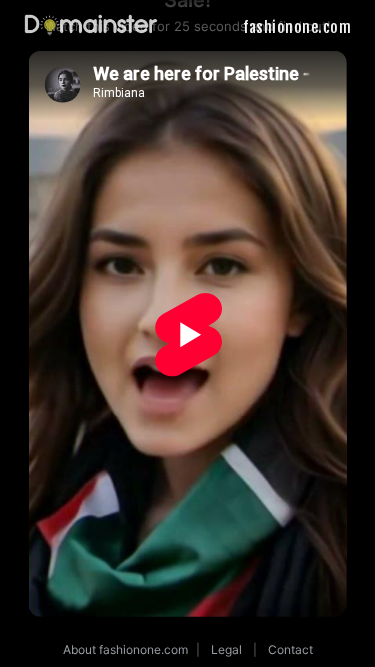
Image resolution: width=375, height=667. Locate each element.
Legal (226, 649)
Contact (290, 649)
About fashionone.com (125, 649)
